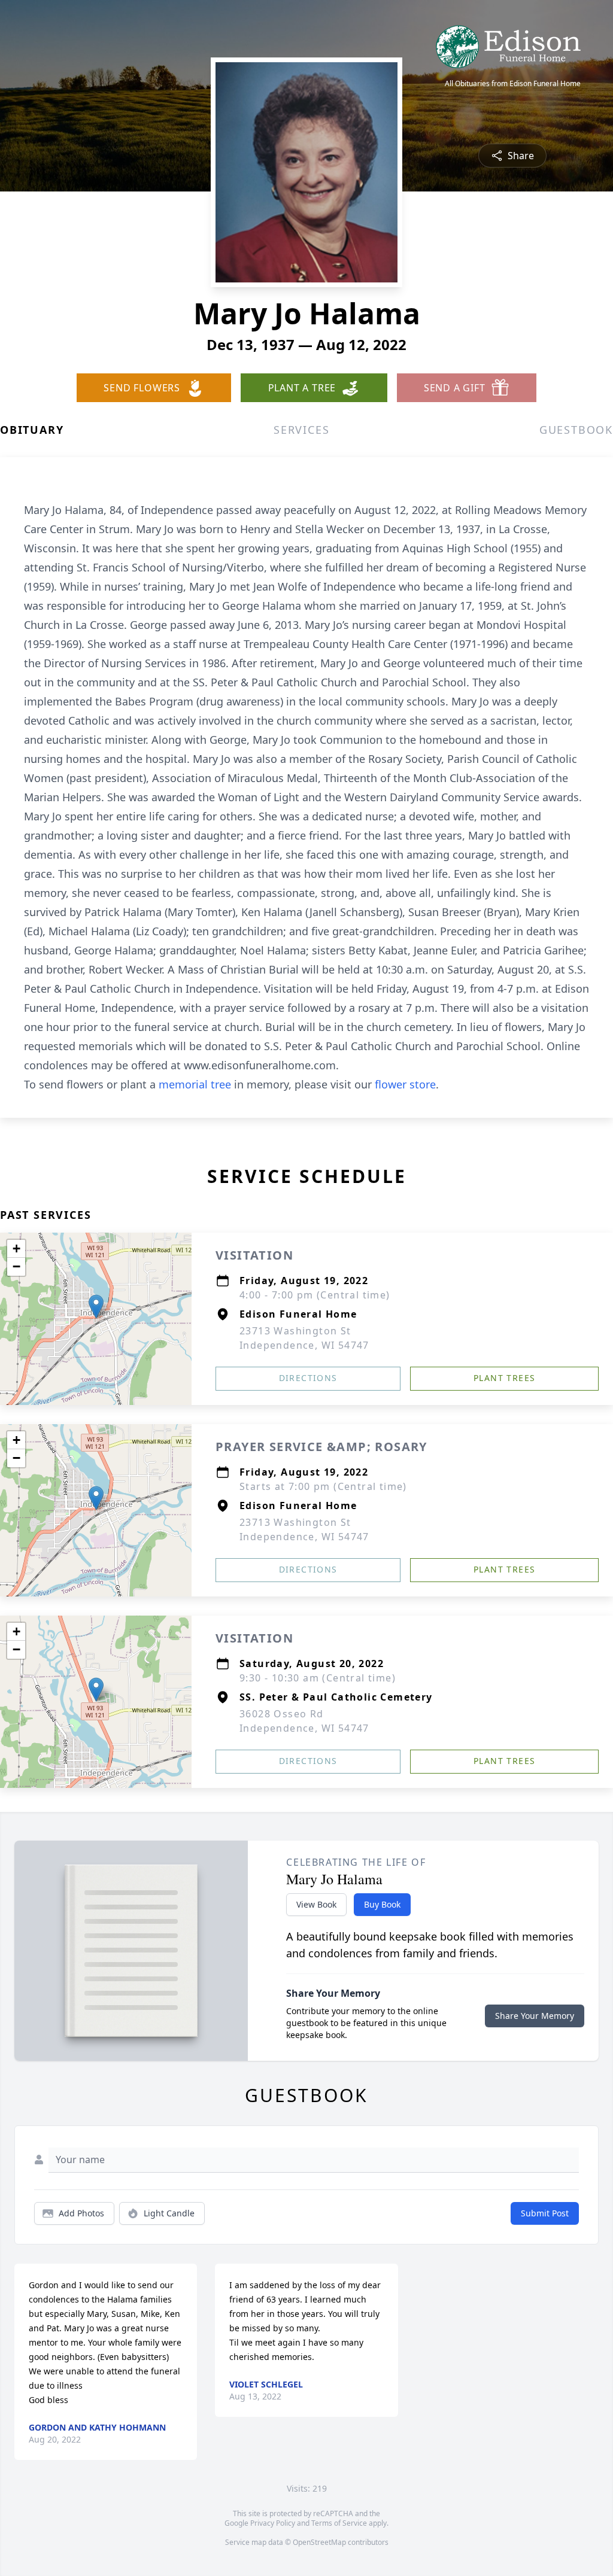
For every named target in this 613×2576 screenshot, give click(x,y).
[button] (96, 1307)
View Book (316, 1904)
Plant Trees (504, 1378)
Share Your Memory (535, 2016)
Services (301, 430)
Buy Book (382, 1904)
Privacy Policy (273, 2523)
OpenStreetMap (319, 2542)
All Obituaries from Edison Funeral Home (513, 84)
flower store (405, 1084)
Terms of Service (339, 2523)
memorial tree (195, 1084)
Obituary (32, 430)
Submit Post (545, 2213)
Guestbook (576, 430)
